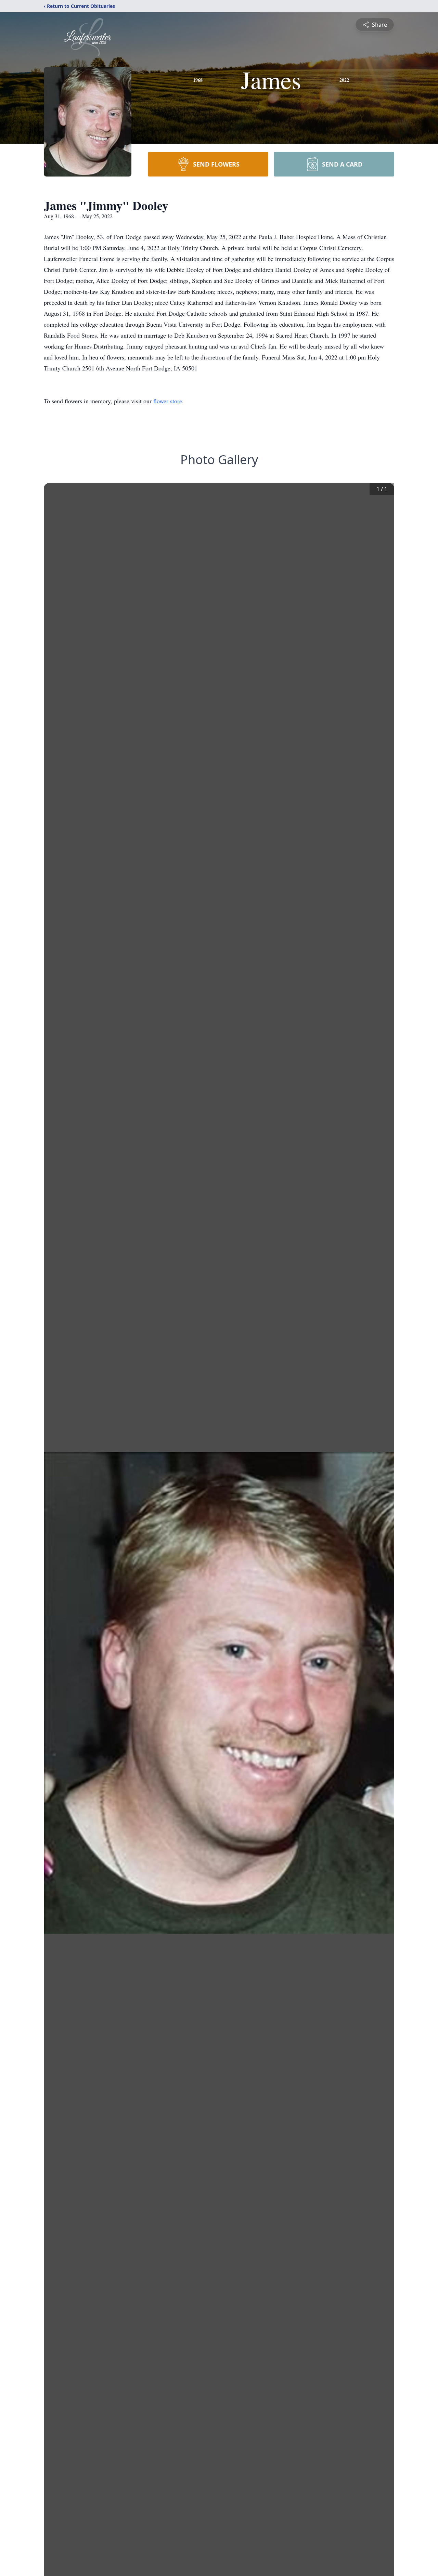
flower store (168, 401)
